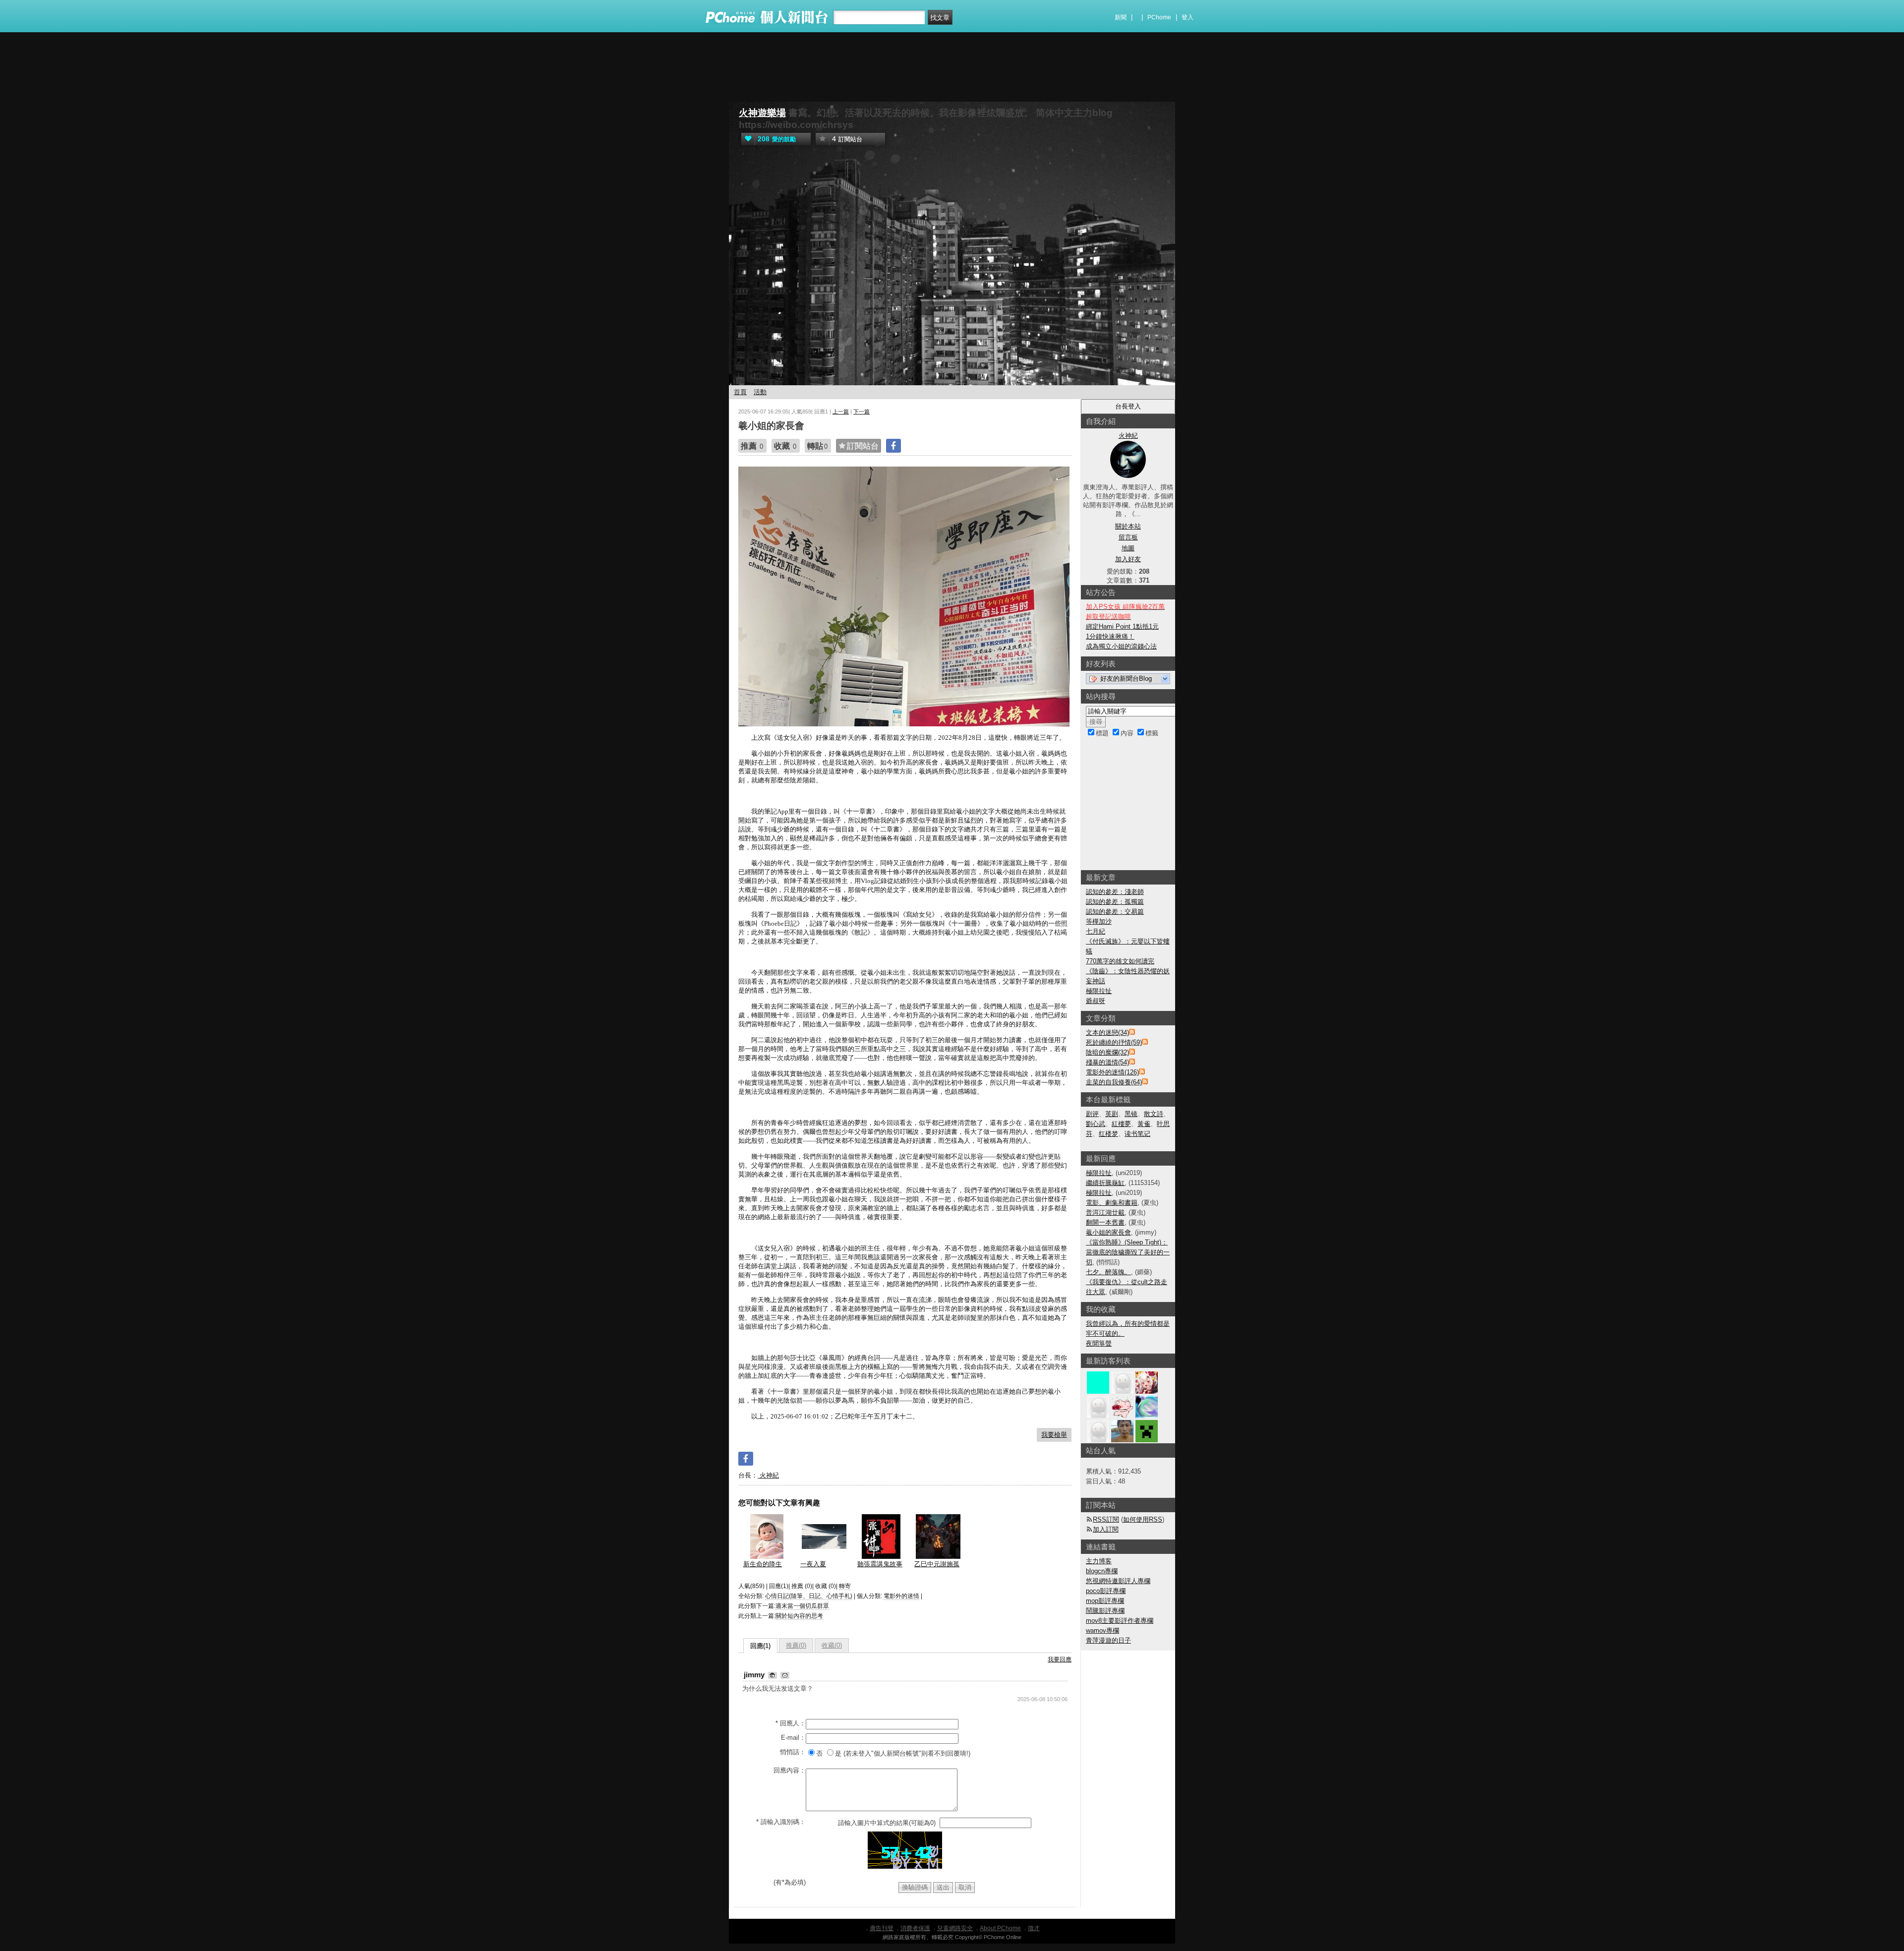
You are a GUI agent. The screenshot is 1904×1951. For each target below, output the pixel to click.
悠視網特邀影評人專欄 (1118, 1581)
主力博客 (1099, 1561)
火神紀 (768, 1475)
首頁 (740, 392)
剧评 (1092, 1114)
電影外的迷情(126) (1112, 1072)
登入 (1188, 17)
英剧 (1112, 1114)
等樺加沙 (1099, 921)
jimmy (755, 1675)
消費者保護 (915, 1928)
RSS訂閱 (1106, 1519)
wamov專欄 (1102, 1630)
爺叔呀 (1096, 1001)
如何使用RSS (1143, 1519)
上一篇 (841, 412)
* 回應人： (791, 1723)
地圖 (1128, 548)
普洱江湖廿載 (1105, 1212)
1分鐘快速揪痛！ (1110, 636)
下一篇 (862, 412)
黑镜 (1131, 1114)
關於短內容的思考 (799, 1616)
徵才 (1034, 1928)
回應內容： (790, 1770)
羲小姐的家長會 (1108, 1232)
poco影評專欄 (1106, 1591)
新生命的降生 (763, 1564)
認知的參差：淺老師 (1115, 892)
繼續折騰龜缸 (1105, 1183)
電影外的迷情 (901, 1596)
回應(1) (760, 1646)
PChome (1159, 17)
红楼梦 (1108, 1134)
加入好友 (1128, 559)
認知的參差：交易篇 (1115, 912)
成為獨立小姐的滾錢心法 (1121, 646)
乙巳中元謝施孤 (937, 1564)
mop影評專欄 (1105, 1601)
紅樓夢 (1121, 1124)
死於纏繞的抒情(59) (1114, 1042)
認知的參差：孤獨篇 (1115, 902)
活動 (760, 392)
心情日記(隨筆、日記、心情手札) (809, 1596)
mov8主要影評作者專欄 (1120, 1621)
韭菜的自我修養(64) (1114, 1082)
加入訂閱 (1106, 1529)
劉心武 (1096, 1124)
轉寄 (845, 1586)
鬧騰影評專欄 (1105, 1611)
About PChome (1000, 1928)
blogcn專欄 (1102, 1571)
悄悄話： (793, 1752)
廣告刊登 (882, 1928)
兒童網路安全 (955, 1928)
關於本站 (1128, 526)
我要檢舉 (1054, 1435)
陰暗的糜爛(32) (1107, 1052)
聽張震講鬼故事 (880, 1564)
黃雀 (1144, 1124)
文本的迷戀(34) (1107, 1033)
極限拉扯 (1099, 991)
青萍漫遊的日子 (1108, 1640)
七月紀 (1096, 931)
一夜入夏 (813, 1564)
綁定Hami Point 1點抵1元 (1122, 626)
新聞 (1121, 17)
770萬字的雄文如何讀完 (1120, 961)
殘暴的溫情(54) (1107, 1062)
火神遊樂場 (762, 113)
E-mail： (793, 1738)
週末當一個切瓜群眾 (802, 1606)
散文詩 (1154, 1114)
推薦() (796, 1645)
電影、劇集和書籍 (1112, 1203)
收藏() (832, 1645)
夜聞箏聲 (1099, 1343)
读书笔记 (1137, 1134)
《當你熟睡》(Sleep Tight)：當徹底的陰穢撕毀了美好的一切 (1128, 1252)
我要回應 (1060, 1659)
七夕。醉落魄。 (1108, 1272)
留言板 (1128, 537)
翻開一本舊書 (1105, 1222)
